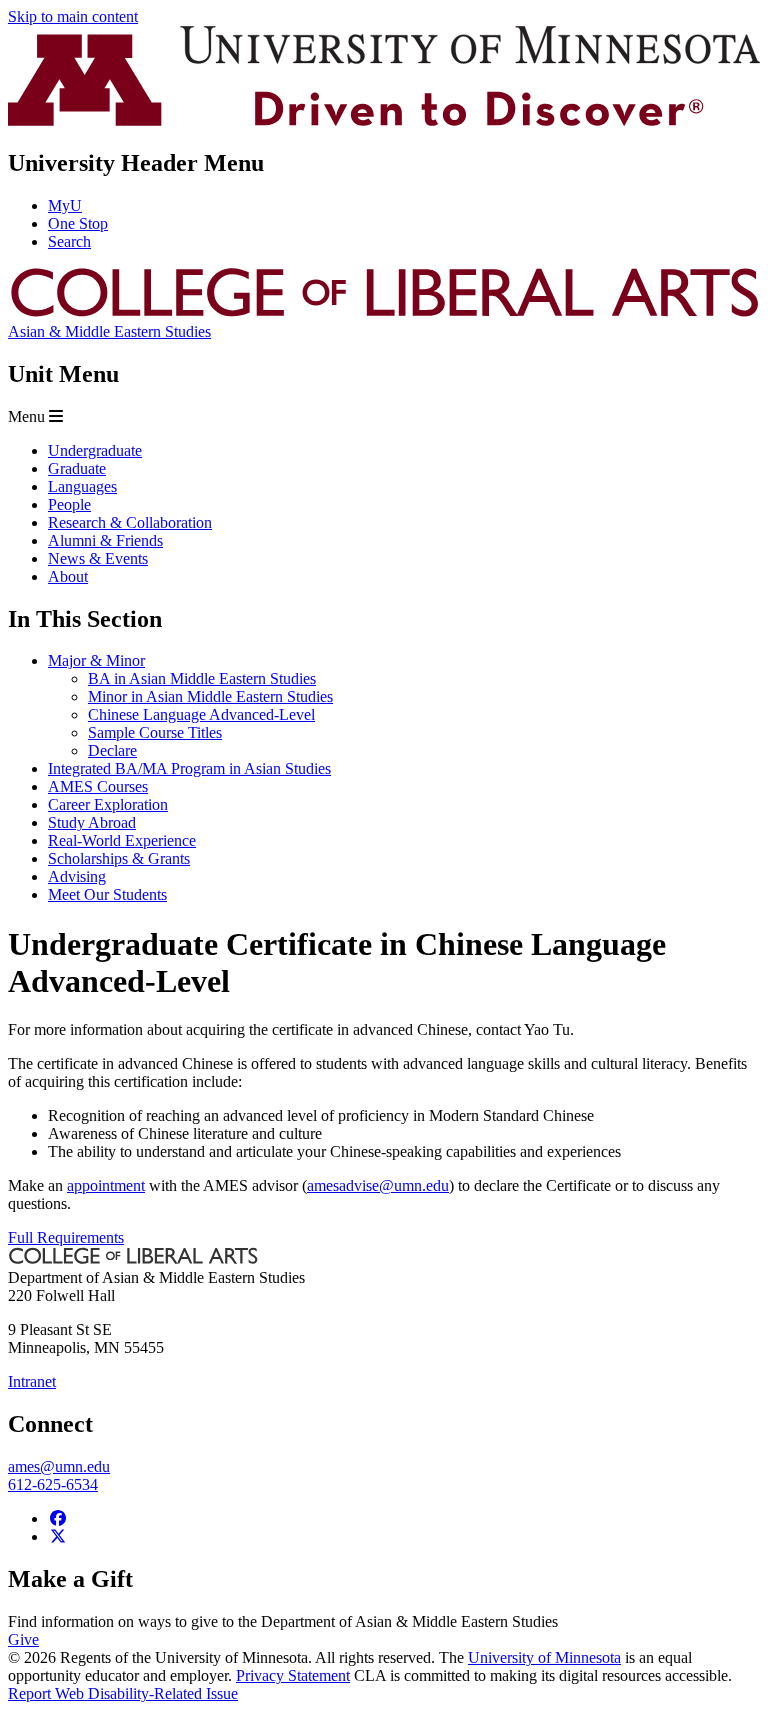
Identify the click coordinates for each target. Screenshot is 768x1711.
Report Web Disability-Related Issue (123, 1693)
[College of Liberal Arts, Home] (384, 313)
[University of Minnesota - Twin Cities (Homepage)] (384, 120)
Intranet (32, 1381)
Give (23, 1639)
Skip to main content (73, 16)
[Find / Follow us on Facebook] (58, 1518)
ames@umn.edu (59, 1466)
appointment (106, 1185)
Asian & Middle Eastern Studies (109, 331)
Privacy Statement (293, 1675)
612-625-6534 (53, 1484)
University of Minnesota (544, 1657)
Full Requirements (66, 1237)
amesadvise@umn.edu (378, 1185)
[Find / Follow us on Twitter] (58, 1536)
